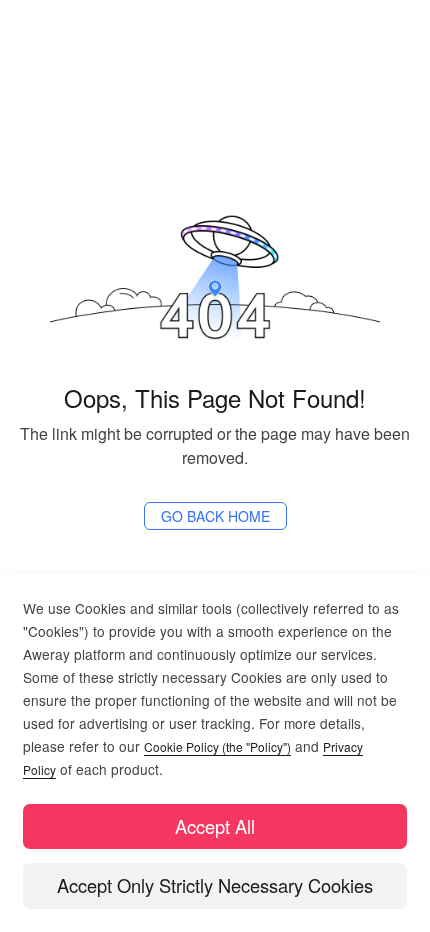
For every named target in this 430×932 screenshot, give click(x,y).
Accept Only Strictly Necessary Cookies (215, 885)
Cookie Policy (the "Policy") (217, 746)
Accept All (215, 826)
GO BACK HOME (215, 516)
